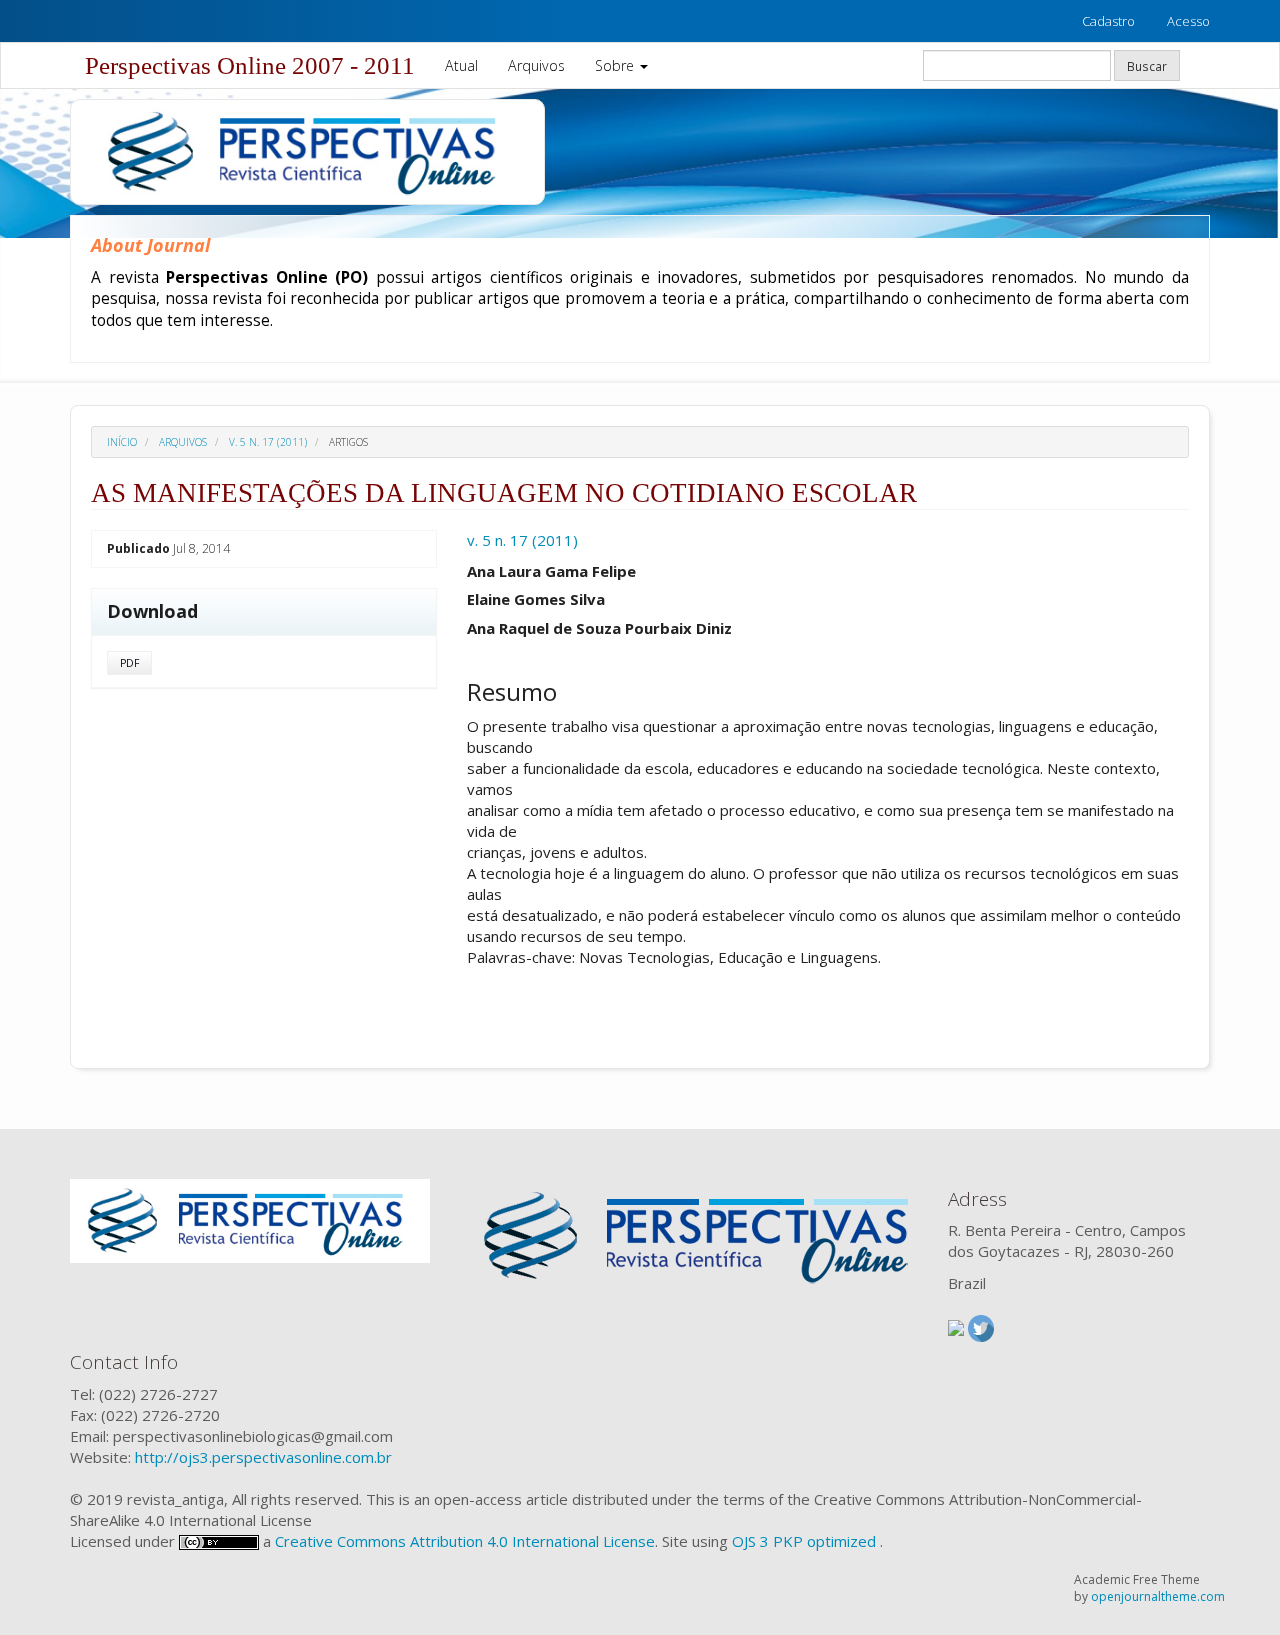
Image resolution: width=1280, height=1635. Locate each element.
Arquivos (536, 65)
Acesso (1188, 21)
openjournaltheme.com (1158, 1596)
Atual (461, 65)
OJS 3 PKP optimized (802, 1541)
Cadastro (1108, 21)
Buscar (1147, 66)
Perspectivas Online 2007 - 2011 (250, 65)
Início (122, 442)
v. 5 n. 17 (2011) (268, 442)
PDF (129, 663)
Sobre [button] (616, 65)
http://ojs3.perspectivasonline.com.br (263, 1457)
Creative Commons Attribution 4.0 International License (465, 1541)
